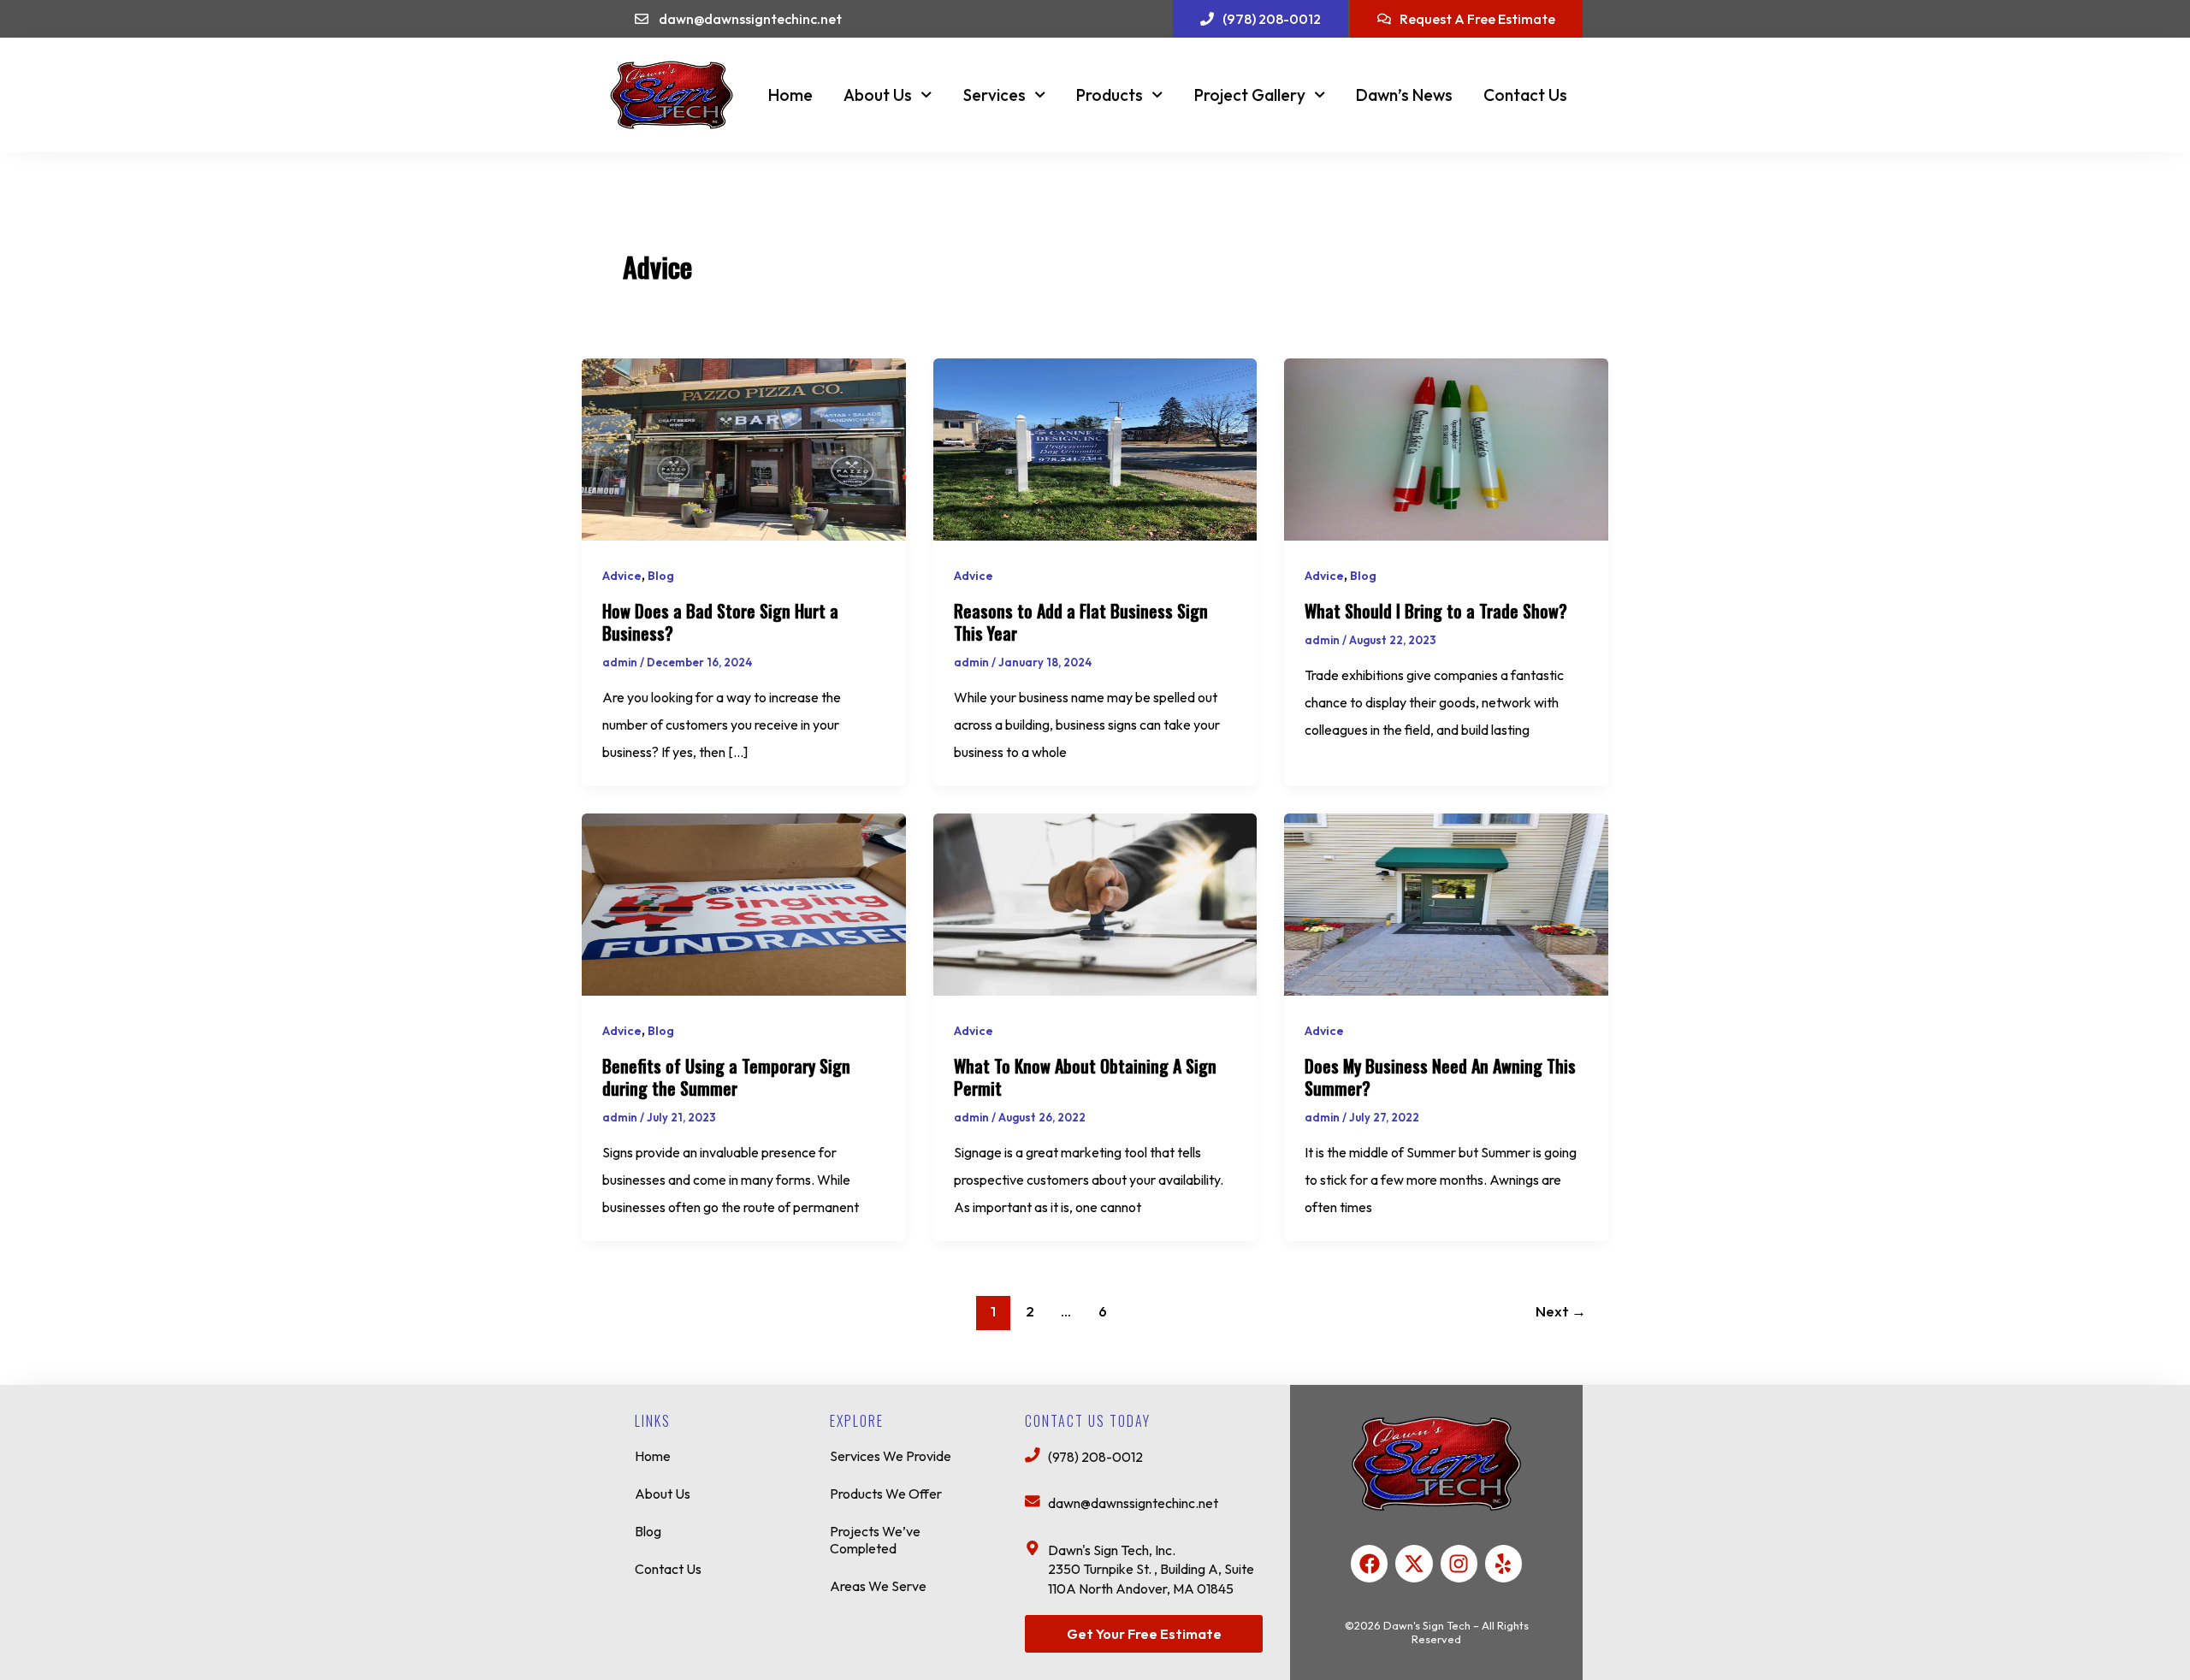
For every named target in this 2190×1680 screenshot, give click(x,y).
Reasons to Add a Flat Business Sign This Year (1081, 622)
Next (1561, 1311)
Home (790, 95)
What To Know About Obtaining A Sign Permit (1085, 1077)
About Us (878, 95)
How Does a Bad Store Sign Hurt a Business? (720, 622)
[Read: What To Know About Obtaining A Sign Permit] (1095, 902)
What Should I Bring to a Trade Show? (1436, 611)
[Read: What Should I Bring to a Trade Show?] (1446, 447)
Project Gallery (1250, 95)
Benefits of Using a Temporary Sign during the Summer (726, 1077)
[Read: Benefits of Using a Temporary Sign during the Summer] (744, 902)
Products (1110, 95)
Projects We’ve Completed (875, 1540)
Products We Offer (886, 1494)
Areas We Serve (878, 1586)
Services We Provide (891, 1456)
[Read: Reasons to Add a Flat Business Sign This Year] (1095, 447)
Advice (622, 576)
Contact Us (1525, 95)
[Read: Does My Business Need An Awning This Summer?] (1446, 902)
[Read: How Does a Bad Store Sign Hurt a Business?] (744, 447)
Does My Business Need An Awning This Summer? (1440, 1077)
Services (994, 95)
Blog (661, 576)
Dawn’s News (1404, 95)
